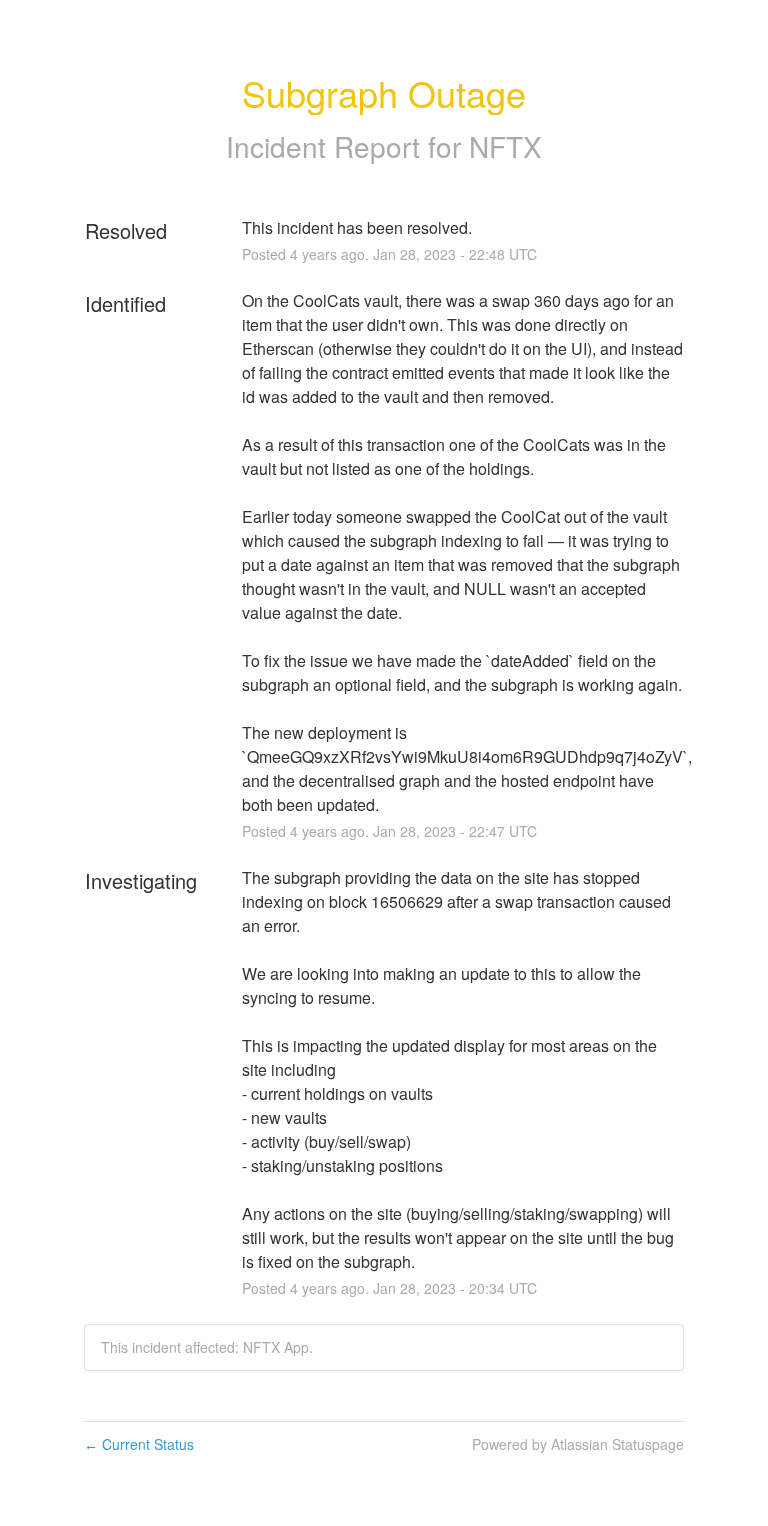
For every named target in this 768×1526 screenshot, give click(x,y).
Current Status (139, 1444)
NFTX (505, 146)
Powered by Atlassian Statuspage (578, 1444)
